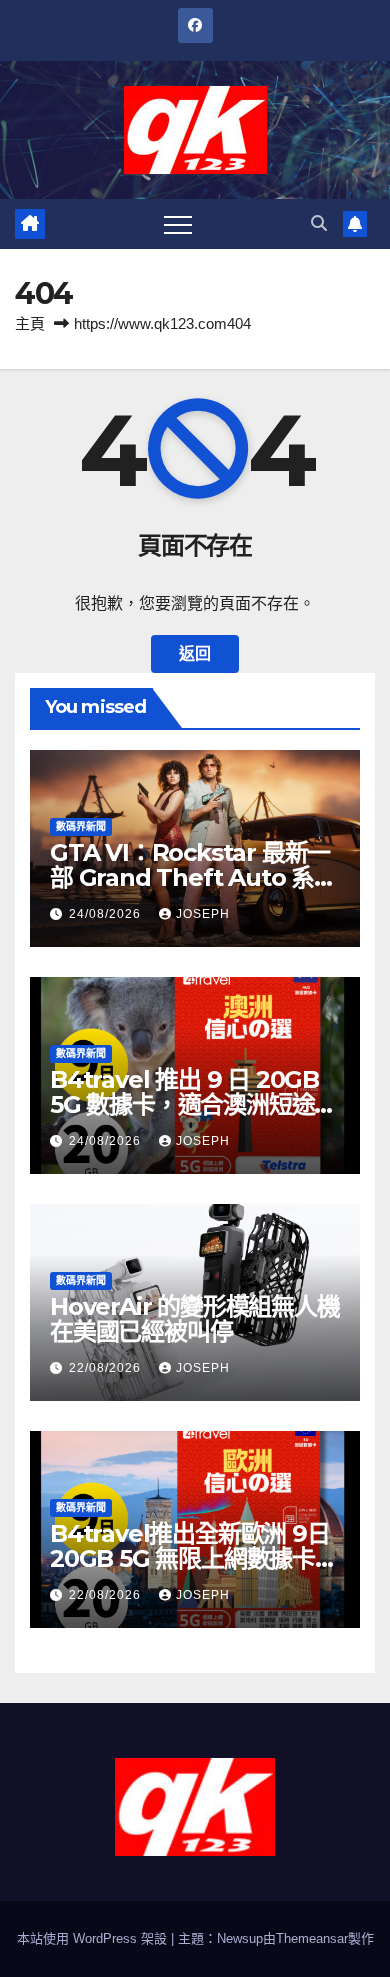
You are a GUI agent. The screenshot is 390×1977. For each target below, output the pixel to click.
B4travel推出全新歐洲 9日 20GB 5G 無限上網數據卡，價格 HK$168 (194, 1558)
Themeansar (312, 1938)
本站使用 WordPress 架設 (94, 1938)
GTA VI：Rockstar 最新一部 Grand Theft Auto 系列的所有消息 (193, 877)
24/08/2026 (107, 914)
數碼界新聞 (81, 826)
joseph (203, 914)
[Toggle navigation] (178, 224)
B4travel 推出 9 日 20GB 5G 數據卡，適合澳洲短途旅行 (193, 1104)
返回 (195, 653)
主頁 (30, 323)
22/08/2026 (107, 1368)
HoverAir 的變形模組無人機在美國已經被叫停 (195, 1319)
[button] (319, 223)
